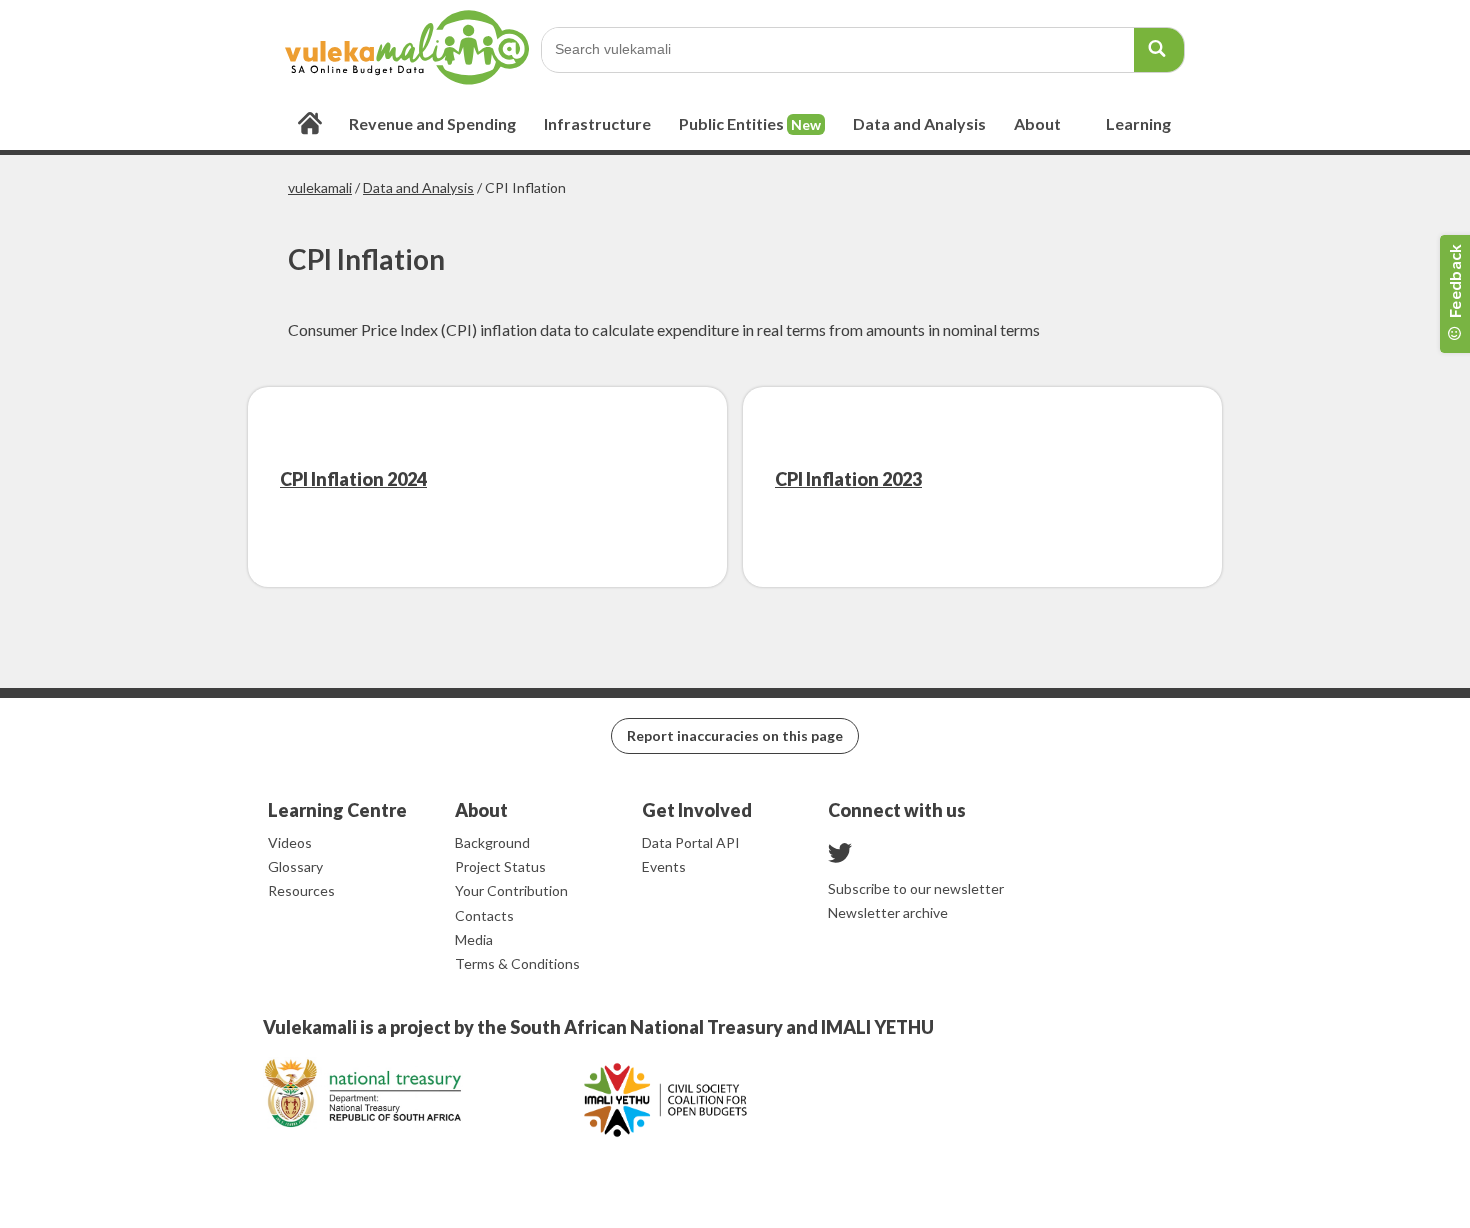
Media (474, 939)
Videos (290, 842)
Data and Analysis (418, 187)
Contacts (484, 915)
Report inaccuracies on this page (735, 735)
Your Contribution (511, 890)
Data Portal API (691, 842)
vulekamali (320, 187)
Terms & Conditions (517, 963)
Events (664, 866)
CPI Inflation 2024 (353, 479)
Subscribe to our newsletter (916, 888)
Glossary (295, 866)
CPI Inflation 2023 (848, 479)
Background (492, 842)
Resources (301, 890)
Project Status (500, 866)
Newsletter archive (888, 912)
